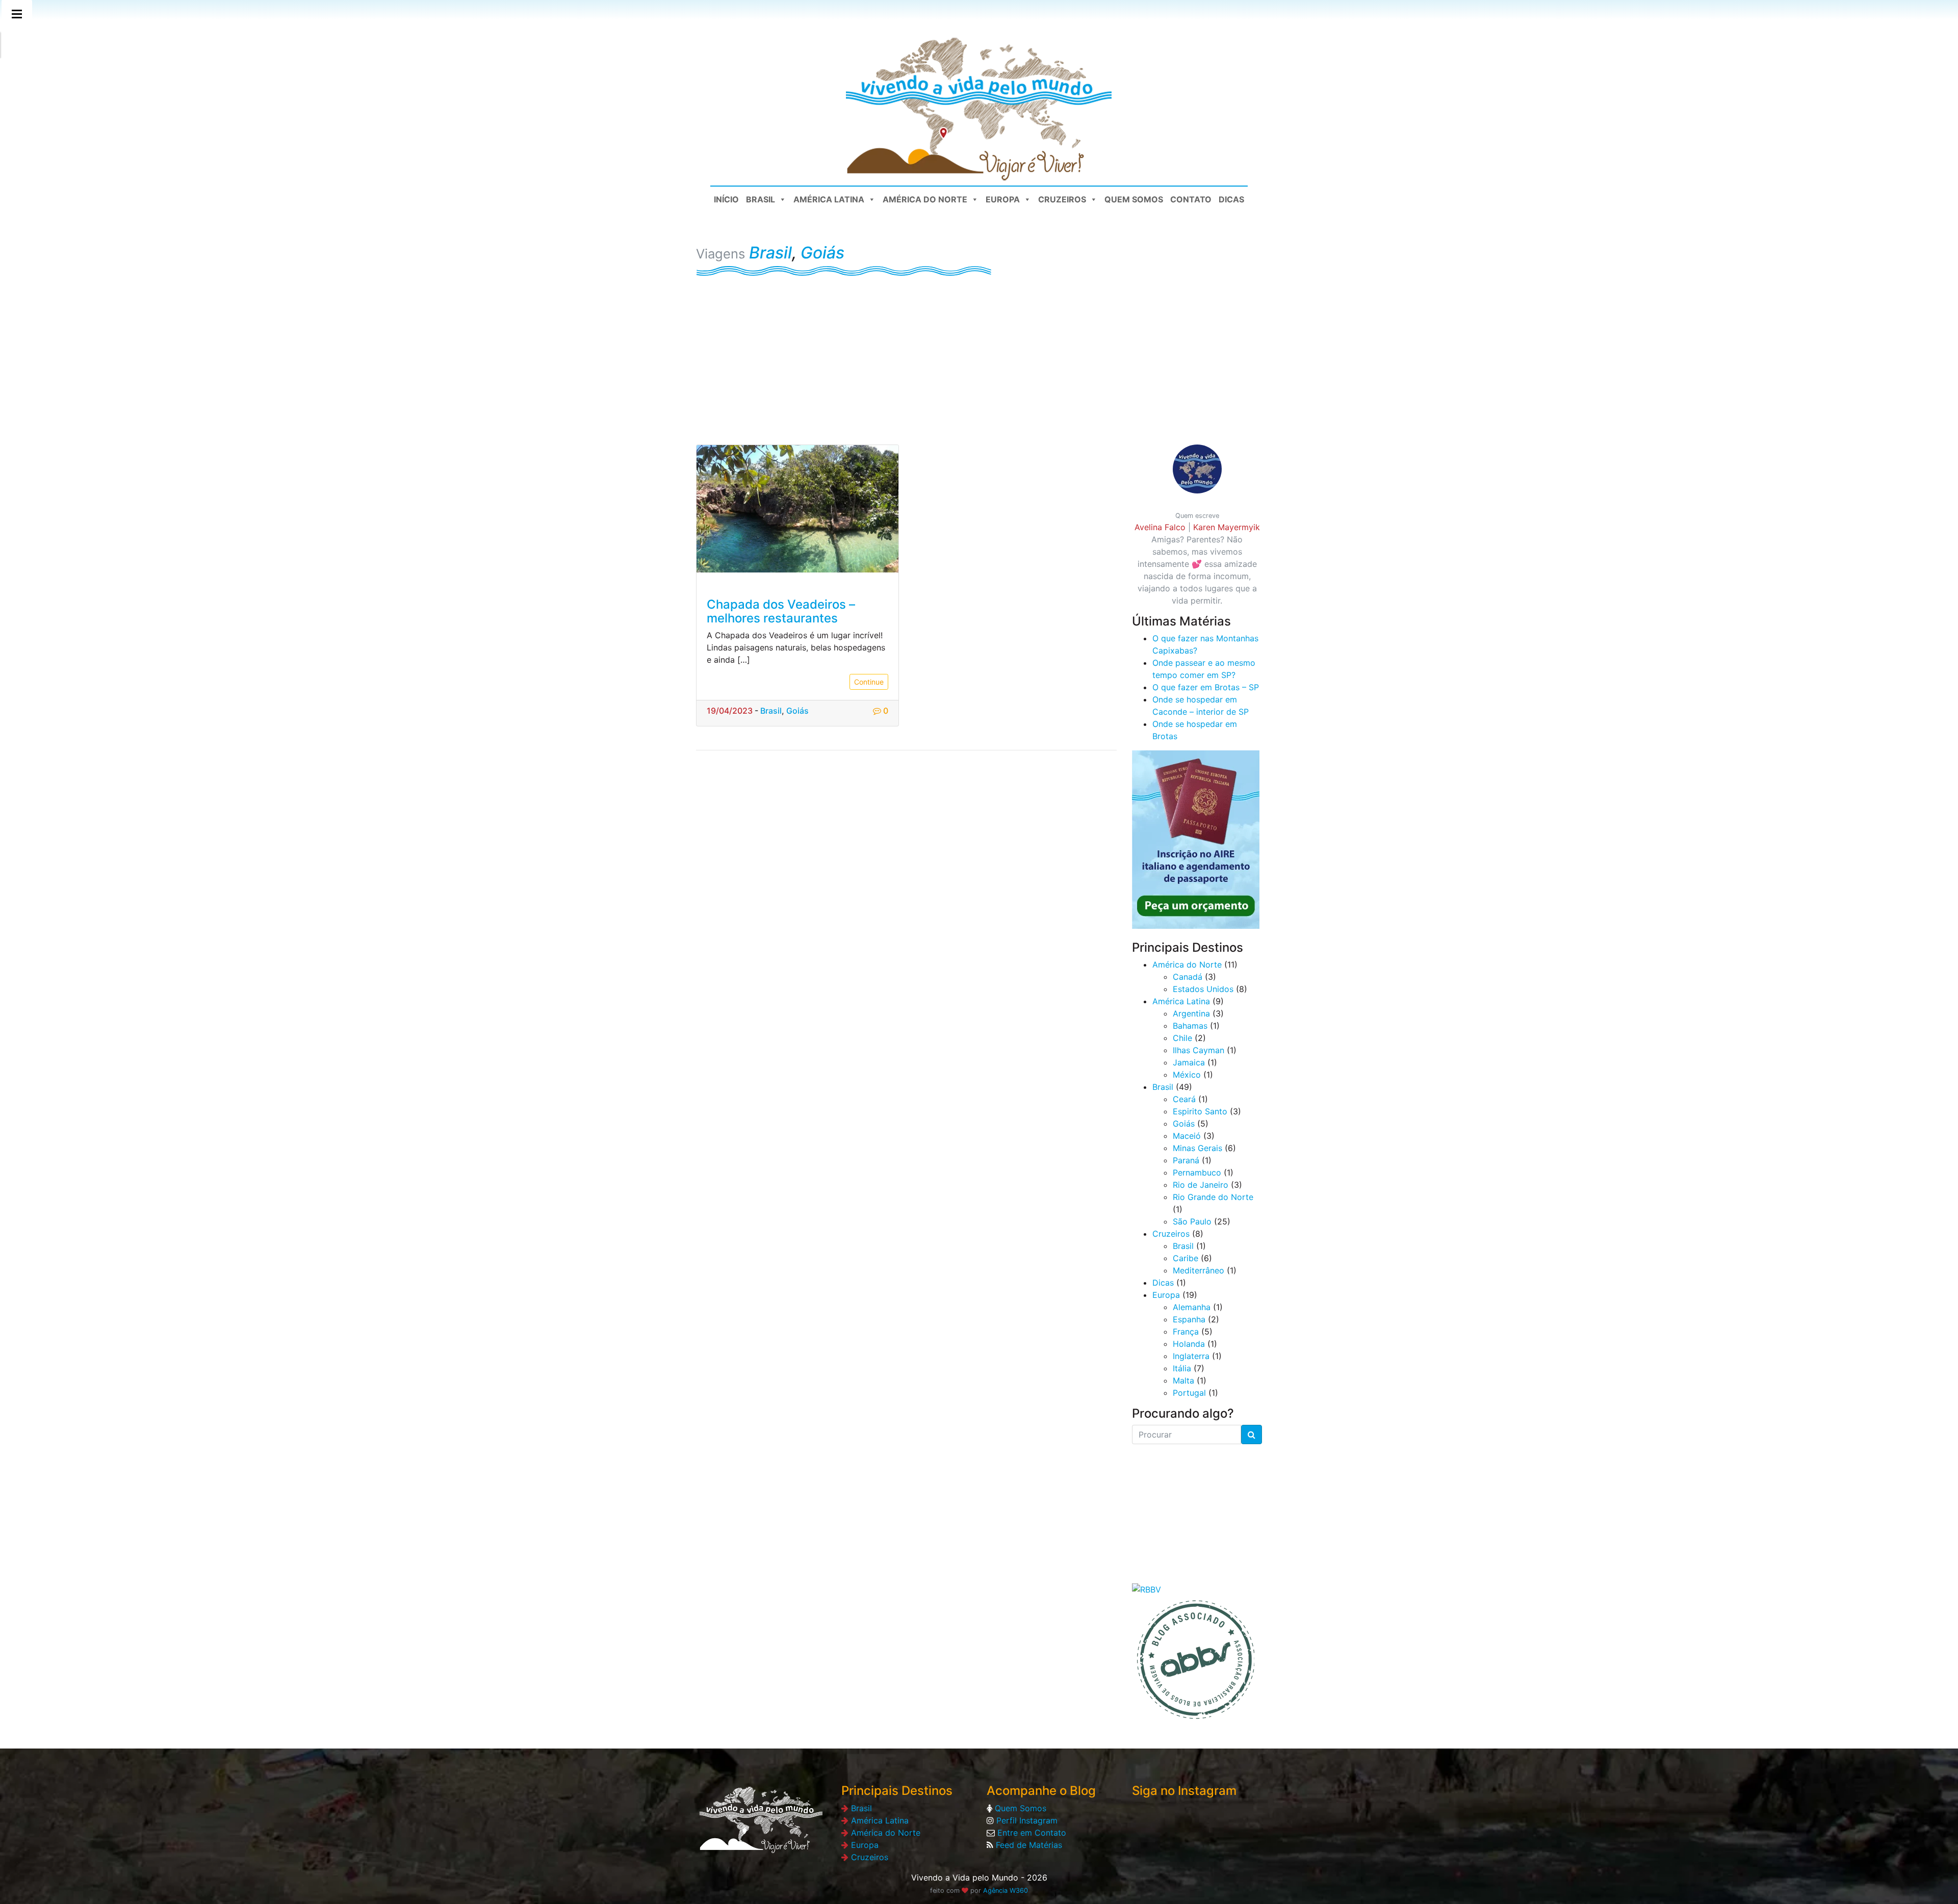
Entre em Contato (1030, 1833)
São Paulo (1192, 1221)
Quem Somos (1134, 199)
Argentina (1191, 1013)
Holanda (1189, 1344)
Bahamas (1190, 1026)
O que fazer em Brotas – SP (1206, 687)
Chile (1182, 1038)
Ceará (1184, 1099)
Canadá (1188, 977)
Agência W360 (1006, 1890)
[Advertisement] (979, 353)
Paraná (1186, 1160)
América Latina (829, 199)
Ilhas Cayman (1199, 1050)
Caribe (1186, 1258)
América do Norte (925, 199)
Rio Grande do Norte (1213, 1197)
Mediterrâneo (1199, 1270)
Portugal (1189, 1393)
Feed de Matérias (1028, 1845)
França (1186, 1332)
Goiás (822, 253)
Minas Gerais (1197, 1148)
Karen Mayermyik (1227, 527)
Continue (869, 682)
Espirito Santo (1200, 1111)
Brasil (761, 199)
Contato (1191, 199)
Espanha (1189, 1319)
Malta (1183, 1380)
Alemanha (1192, 1307)
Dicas (1231, 199)
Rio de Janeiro (1201, 1185)
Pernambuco (1197, 1172)
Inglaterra (1191, 1356)
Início (726, 199)
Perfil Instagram (1026, 1820)
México (1187, 1075)
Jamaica (1189, 1062)
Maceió (1187, 1136)
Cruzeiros (1062, 199)
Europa (1003, 199)
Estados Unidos (1203, 989)
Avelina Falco (1160, 527)
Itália (1182, 1368)
